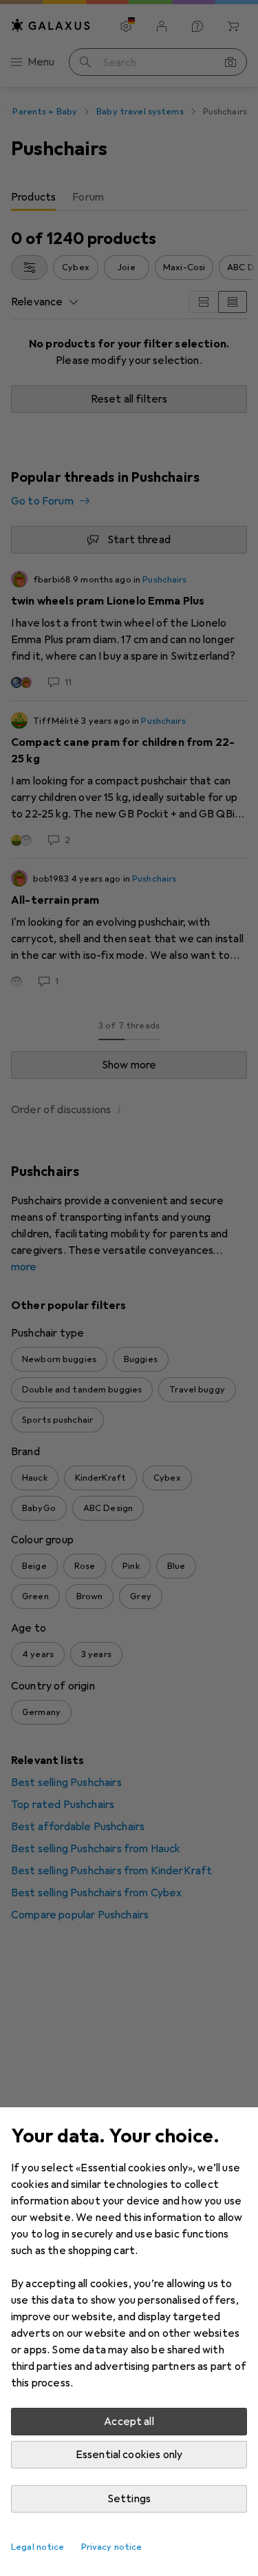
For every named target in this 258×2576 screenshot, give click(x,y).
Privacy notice (112, 2547)
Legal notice (38, 2547)
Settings (129, 2499)
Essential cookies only (129, 2455)
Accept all (129, 2422)
